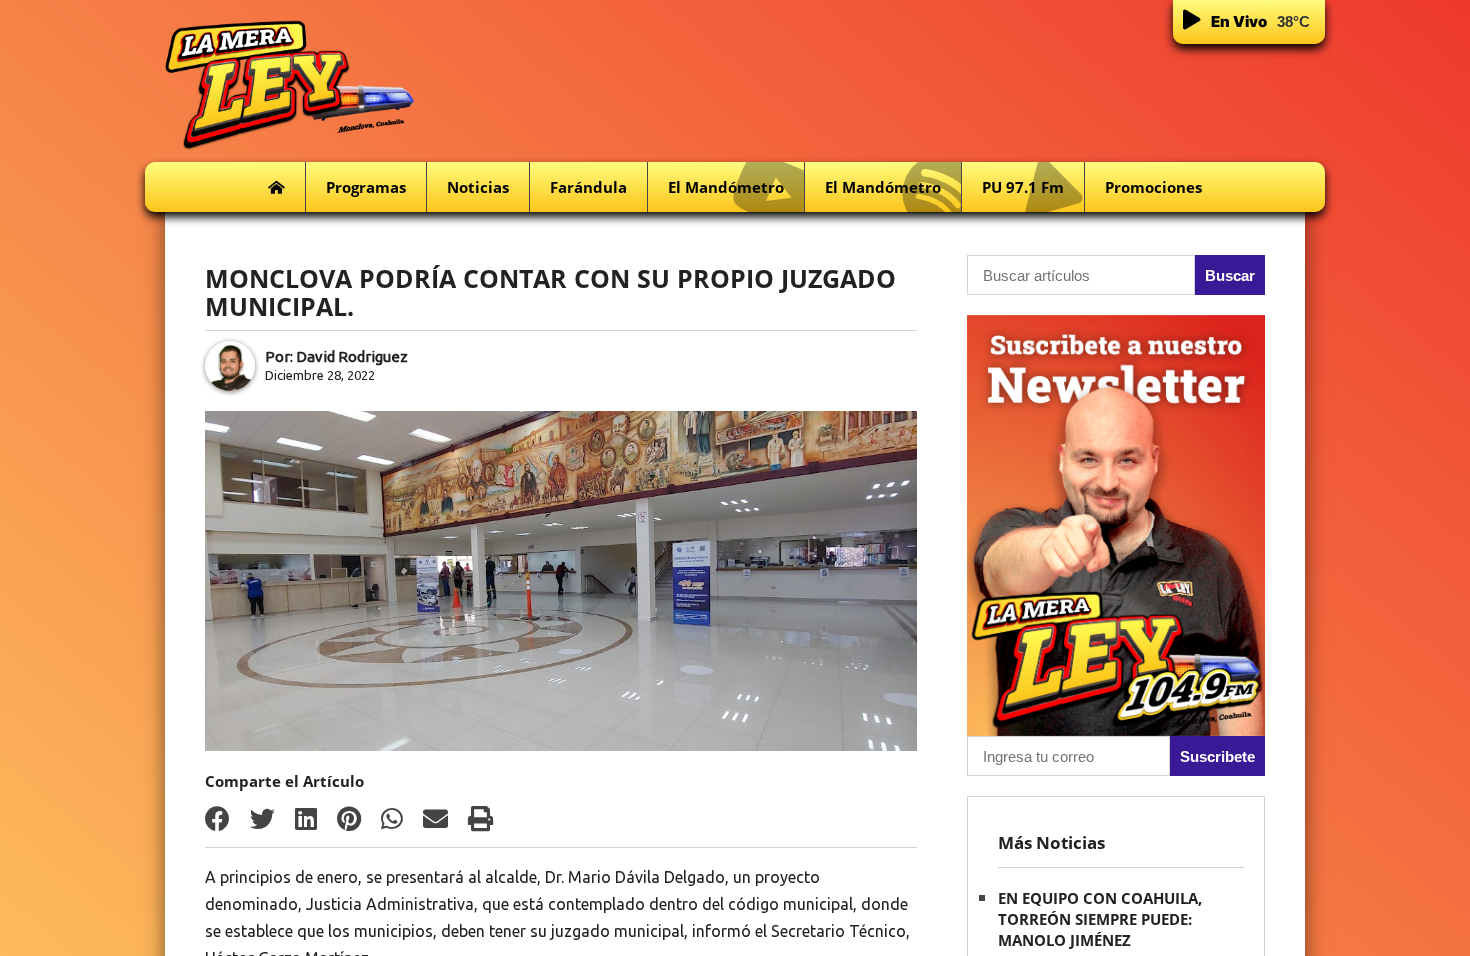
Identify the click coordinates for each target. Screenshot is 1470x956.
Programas (366, 187)
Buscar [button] (1230, 275)
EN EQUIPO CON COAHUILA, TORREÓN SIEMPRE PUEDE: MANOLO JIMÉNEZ (1100, 919)
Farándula (588, 187)
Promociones (1153, 187)
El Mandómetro (726, 187)
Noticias (478, 187)
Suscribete (1217, 756)
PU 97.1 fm (1023, 187)
